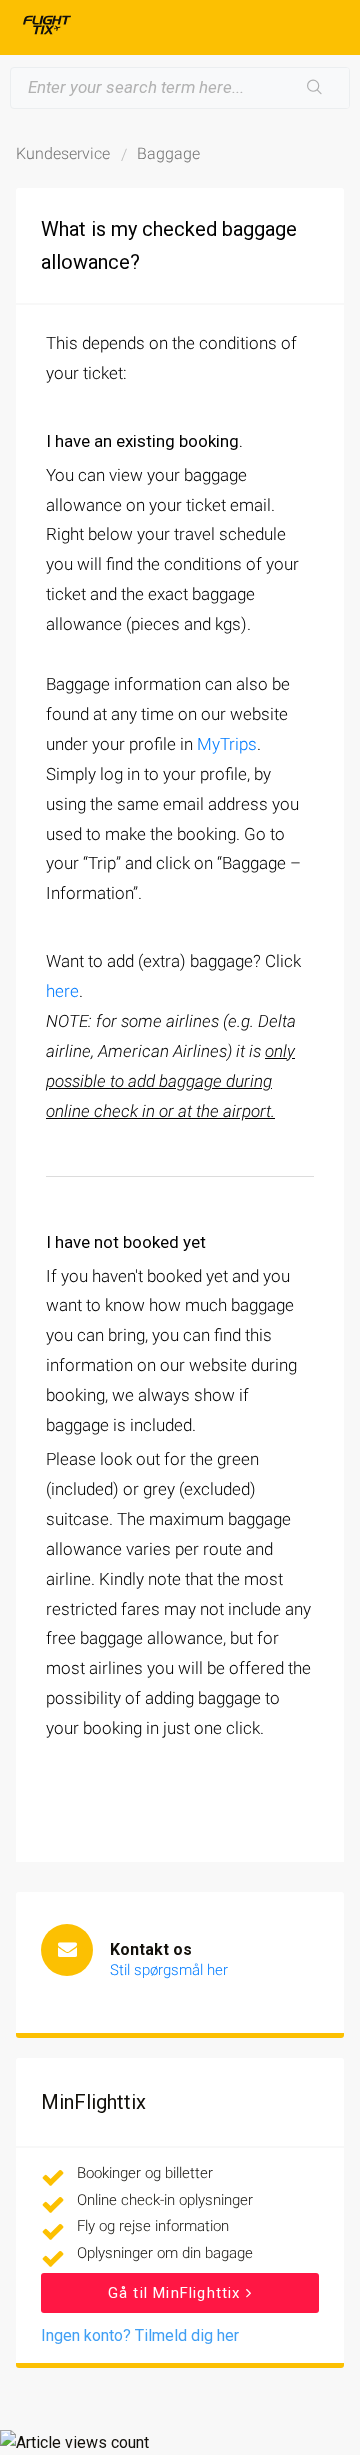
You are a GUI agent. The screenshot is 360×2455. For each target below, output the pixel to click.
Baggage (168, 153)
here (62, 991)
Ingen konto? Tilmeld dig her (140, 2335)
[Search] (315, 88)
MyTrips (227, 744)
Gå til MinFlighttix (177, 2293)
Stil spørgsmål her (169, 1970)
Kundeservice (63, 153)
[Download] (143, 1242)
